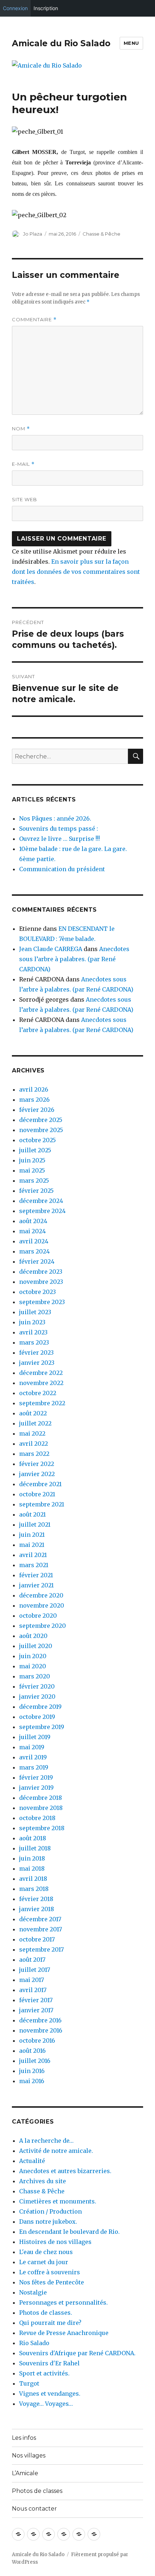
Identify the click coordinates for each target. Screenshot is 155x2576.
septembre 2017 (41, 1949)
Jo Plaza (33, 234)
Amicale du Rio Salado (61, 43)
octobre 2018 (37, 1818)
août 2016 (32, 2051)
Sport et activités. (44, 2373)
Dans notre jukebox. (48, 2222)
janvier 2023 (37, 1363)
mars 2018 (34, 1889)
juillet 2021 (35, 1524)
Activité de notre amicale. (56, 2151)
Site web (25, 499)
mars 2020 (35, 1676)
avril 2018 (33, 1879)
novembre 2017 (41, 1929)
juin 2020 (33, 1656)
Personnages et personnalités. (63, 2302)
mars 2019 (34, 1767)
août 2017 (32, 1960)
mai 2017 (32, 1980)
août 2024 (33, 1221)
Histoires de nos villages (55, 2242)
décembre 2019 (40, 1707)
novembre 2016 (41, 2030)
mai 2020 (33, 1666)
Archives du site (43, 2181)
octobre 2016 (37, 2040)
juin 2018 (32, 1858)
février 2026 (37, 1110)
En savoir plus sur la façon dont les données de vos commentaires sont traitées (76, 572)
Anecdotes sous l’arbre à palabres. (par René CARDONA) (74, 959)
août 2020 (33, 1636)
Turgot (29, 2383)
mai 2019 (32, 1747)
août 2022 (33, 1413)
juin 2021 (32, 1535)
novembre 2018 (41, 1808)
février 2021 (36, 1575)
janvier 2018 (37, 1909)
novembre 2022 (41, 1383)
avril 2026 (34, 1089)
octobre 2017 (37, 1939)
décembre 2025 (41, 1120)
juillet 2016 (35, 2061)
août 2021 (32, 1514)
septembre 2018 (42, 1828)
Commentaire (34, 320)
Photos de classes (37, 2491)
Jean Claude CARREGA (51, 949)
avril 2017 (33, 1990)
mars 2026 (34, 1100)
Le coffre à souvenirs (50, 2272)
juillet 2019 (35, 1737)
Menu (131, 43)
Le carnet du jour (44, 2262)
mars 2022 (34, 1454)
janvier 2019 (36, 1788)
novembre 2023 (41, 1282)
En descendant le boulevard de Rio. (69, 2232)
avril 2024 (34, 1241)
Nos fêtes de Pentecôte (52, 2282)
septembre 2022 (42, 1403)
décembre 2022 (41, 1373)
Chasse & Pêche (101, 234)
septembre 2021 (42, 1504)
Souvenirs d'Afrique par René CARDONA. (77, 2353)
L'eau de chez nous (46, 2252)
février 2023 (36, 1352)
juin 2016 (32, 2071)
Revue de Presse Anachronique (64, 2333)
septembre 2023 (42, 1302)
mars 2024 (34, 1251)
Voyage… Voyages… (46, 2404)
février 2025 (36, 1191)
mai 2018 (32, 1868)
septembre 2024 (42, 1211)
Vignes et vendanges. (50, 2394)
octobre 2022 (38, 1393)
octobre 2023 (37, 1292)
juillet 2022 (35, 1423)
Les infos (24, 2438)
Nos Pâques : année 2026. (55, 818)
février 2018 (36, 1899)
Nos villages (29, 2455)
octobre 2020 (38, 1616)
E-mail (23, 464)
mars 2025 (34, 1181)
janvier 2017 (36, 2010)
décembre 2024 (41, 1201)
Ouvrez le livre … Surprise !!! (59, 839)
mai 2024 (32, 1231)
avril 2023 (33, 1332)
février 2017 (36, 2000)
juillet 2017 (35, 1970)
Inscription (46, 8)
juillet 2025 (35, 1150)
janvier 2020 (37, 1696)
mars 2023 (34, 1342)
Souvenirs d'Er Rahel (49, 2363)
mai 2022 (32, 1433)
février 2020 (37, 1686)
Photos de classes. (46, 2313)
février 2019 (36, 1777)
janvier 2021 (36, 1585)
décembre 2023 (41, 1272)
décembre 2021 (40, 1484)
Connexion (15, 8)
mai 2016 (32, 2081)
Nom (21, 429)
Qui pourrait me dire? (50, 2323)
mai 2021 (32, 1545)
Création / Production (50, 2211)
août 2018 (33, 1838)
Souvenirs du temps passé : (59, 829)
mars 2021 (34, 1565)
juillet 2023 (35, 1312)
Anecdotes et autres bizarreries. (65, 2171)
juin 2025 (32, 1160)
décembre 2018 (41, 1798)
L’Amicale (25, 2473)
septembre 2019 (42, 1727)
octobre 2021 (37, 1494)
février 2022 (37, 1464)
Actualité (32, 2161)
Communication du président (62, 869)
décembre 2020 (41, 1595)
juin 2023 (32, 1322)
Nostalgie (33, 2292)
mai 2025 (32, 1170)
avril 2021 (33, 1555)
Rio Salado (34, 2343)
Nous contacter (34, 2509)
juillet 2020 (36, 1646)
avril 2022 (34, 1444)
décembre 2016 (40, 2020)
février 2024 (37, 1261)
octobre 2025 (37, 1140)
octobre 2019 (37, 1717)
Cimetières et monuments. (58, 2201)
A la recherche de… (46, 2141)
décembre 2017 (40, 1919)
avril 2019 (33, 1757)
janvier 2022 (37, 1474)
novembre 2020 (42, 1605)
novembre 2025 (41, 1130)
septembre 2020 (43, 1626)
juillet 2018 (35, 1848)
